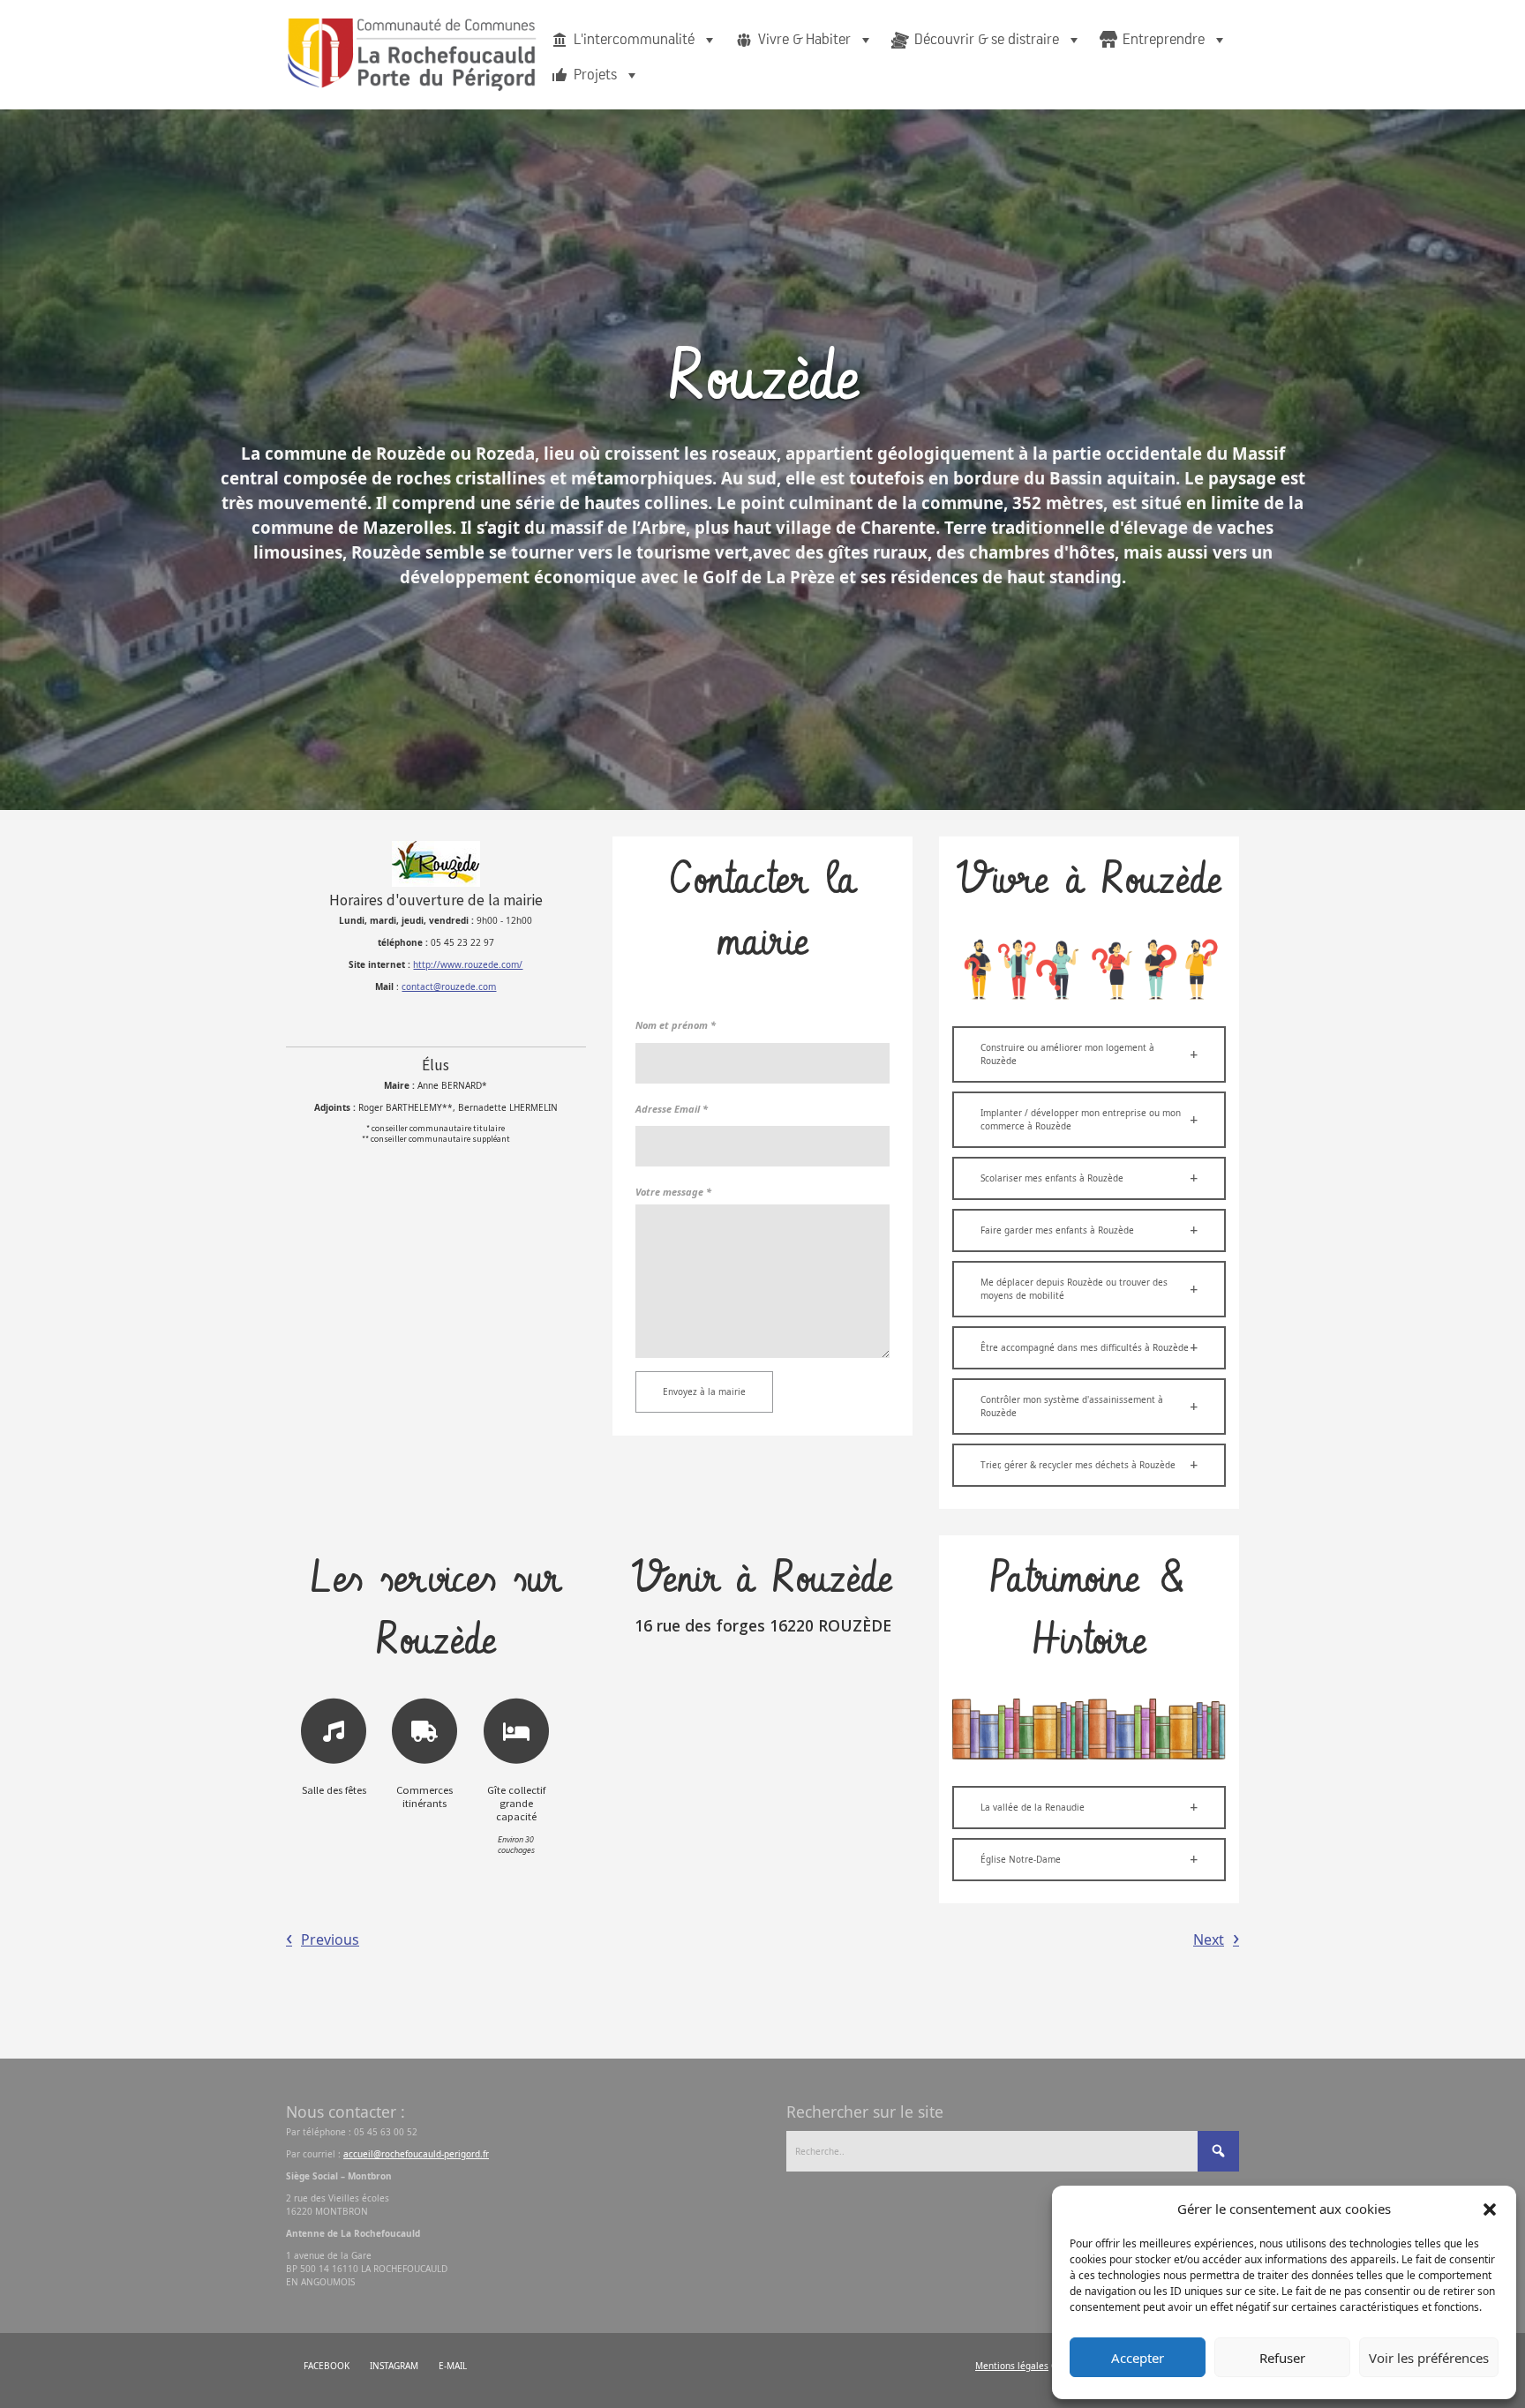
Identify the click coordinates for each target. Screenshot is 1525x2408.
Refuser (1282, 2358)
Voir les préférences (1429, 2358)
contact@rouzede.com (449, 986)
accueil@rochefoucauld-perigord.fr (416, 2154)
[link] (449, 986)
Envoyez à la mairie (704, 1392)
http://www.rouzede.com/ (468, 964)
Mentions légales (1012, 2366)
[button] (1490, 2209)
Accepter (1138, 2358)
